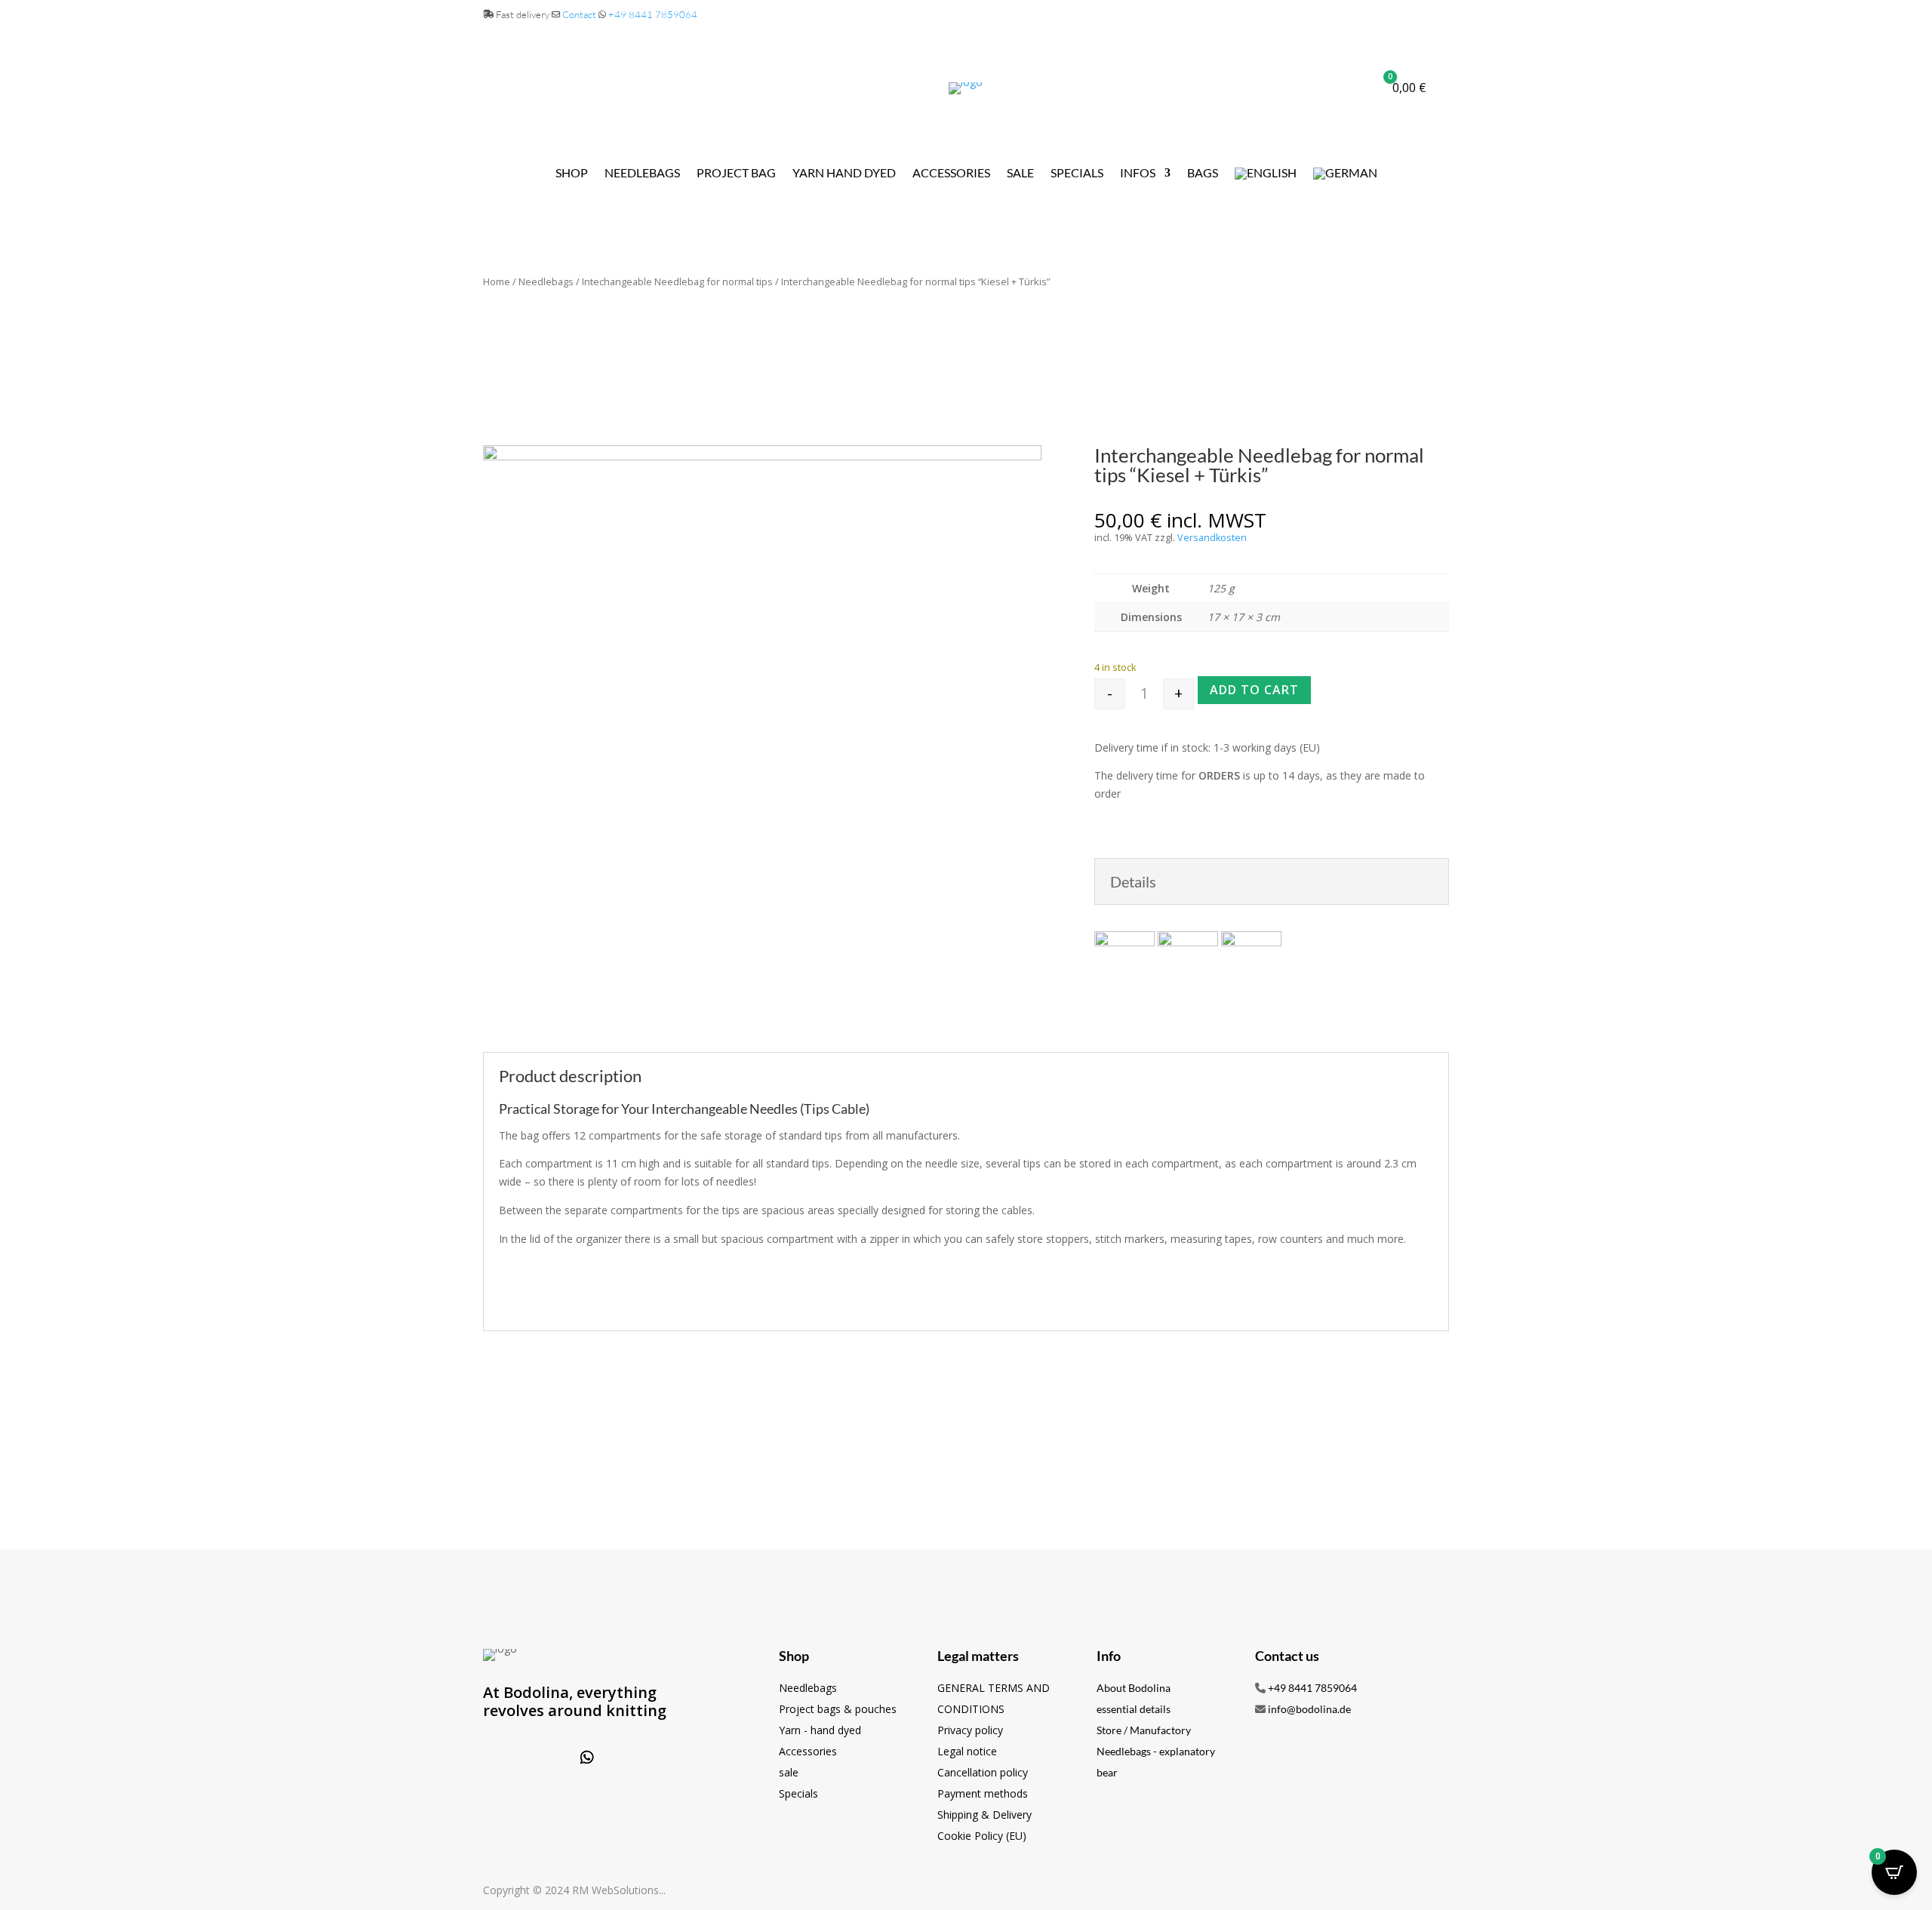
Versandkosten (1212, 538)
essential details (1134, 1709)
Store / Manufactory (1144, 1730)
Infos (1138, 174)
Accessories (808, 1751)
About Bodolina (1134, 1688)
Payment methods (983, 1793)
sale (789, 1772)
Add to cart (1254, 690)
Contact (579, 14)
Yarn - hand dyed (820, 1730)
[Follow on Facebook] (509, 1758)
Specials (1077, 174)
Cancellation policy (983, 1772)
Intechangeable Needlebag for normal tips (677, 281)
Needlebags (642, 174)
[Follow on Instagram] (548, 1758)
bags (1203, 174)
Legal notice (967, 1751)
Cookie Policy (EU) (982, 1836)
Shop (572, 174)
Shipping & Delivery (984, 1815)
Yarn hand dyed (844, 174)
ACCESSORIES (951, 174)
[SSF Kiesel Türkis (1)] (762, 456)
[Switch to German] (1345, 177)
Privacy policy (970, 1730)
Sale (1020, 174)
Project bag (736, 174)
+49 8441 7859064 (653, 14)
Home (497, 281)
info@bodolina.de (1309, 1709)
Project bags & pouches (838, 1709)
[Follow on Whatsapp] (587, 1758)
